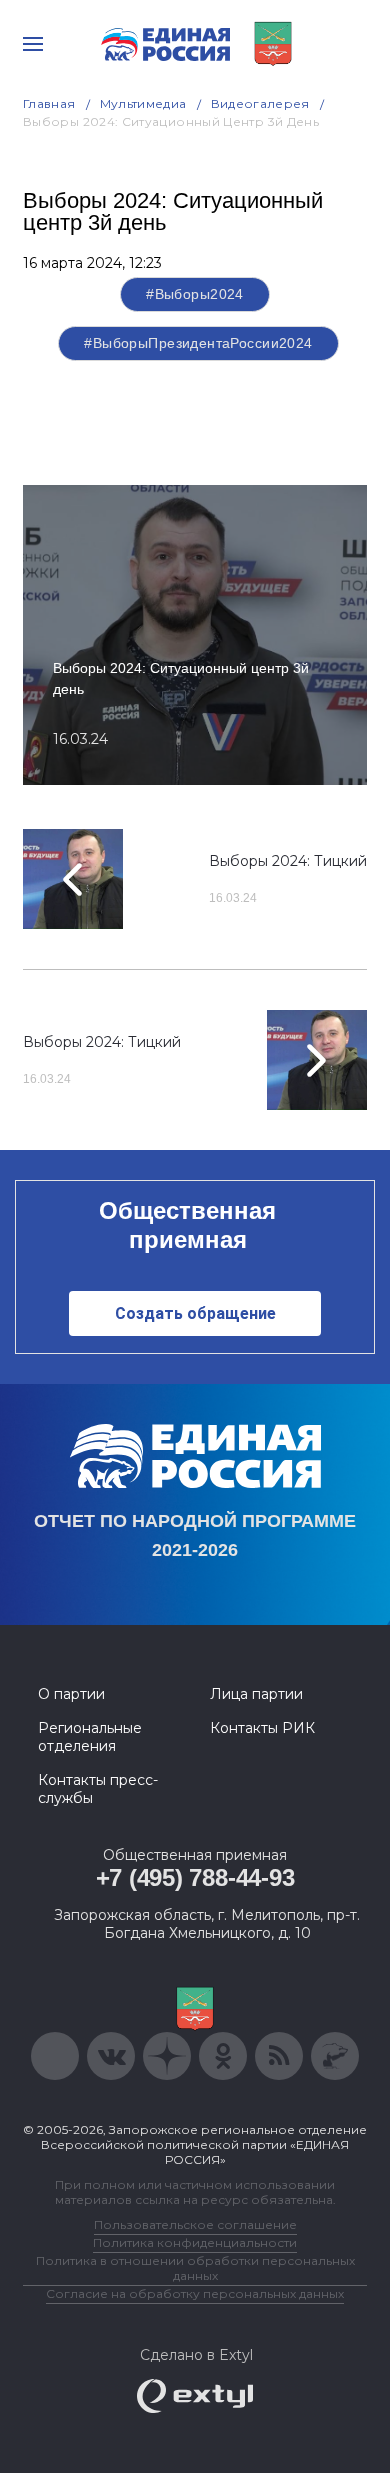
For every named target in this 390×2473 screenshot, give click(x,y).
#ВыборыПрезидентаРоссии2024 (198, 343)
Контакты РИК (262, 1728)
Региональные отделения (90, 1737)
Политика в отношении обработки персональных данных (195, 2268)
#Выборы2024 (195, 294)
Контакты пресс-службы (98, 1789)
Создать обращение (195, 1313)
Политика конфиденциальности (195, 2242)
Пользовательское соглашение (195, 2224)
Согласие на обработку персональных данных (195, 2293)
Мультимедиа (143, 103)
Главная (49, 103)
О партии (71, 1694)
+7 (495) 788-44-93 (195, 1877)
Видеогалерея (260, 103)
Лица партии (256, 1694)
